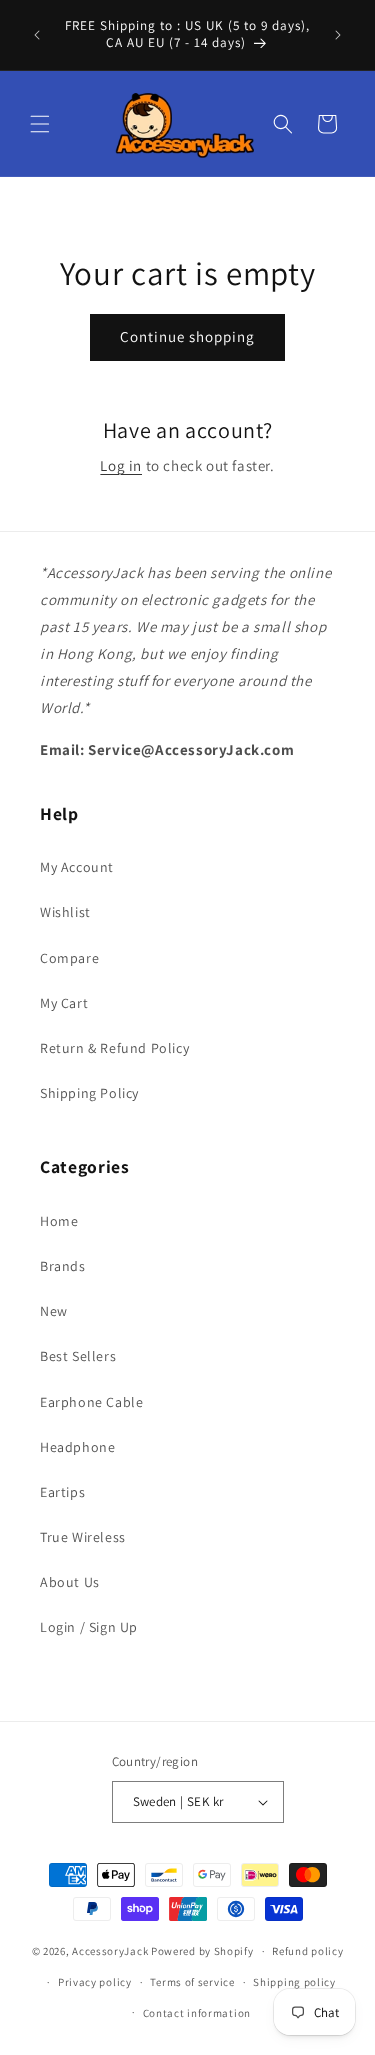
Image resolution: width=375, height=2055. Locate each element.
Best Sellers (78, 1356)
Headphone (77, 1447)
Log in (121, 465)
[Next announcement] (338, 35)
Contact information (197, 2013)
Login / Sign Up (89, 1627)
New (54, 1311)
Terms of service (192, 1982)
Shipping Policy (89, 1093)
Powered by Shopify (202, 1951)
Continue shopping (187, 336)
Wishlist (65, 912)
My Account (77, 867)
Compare (69, 958)
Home (59, 1221)
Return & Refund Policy (114, 1048)
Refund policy (307, 1951)
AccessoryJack (110, 1951)
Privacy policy (95, 1982)
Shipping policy (294, 1982)
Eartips (62, 1492)
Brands (63, 1266)
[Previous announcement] (37, 35)
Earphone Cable (91, 1402)
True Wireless (83, 1537)
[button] (40, 124)
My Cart (64, 1003)
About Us (70, 1582)
